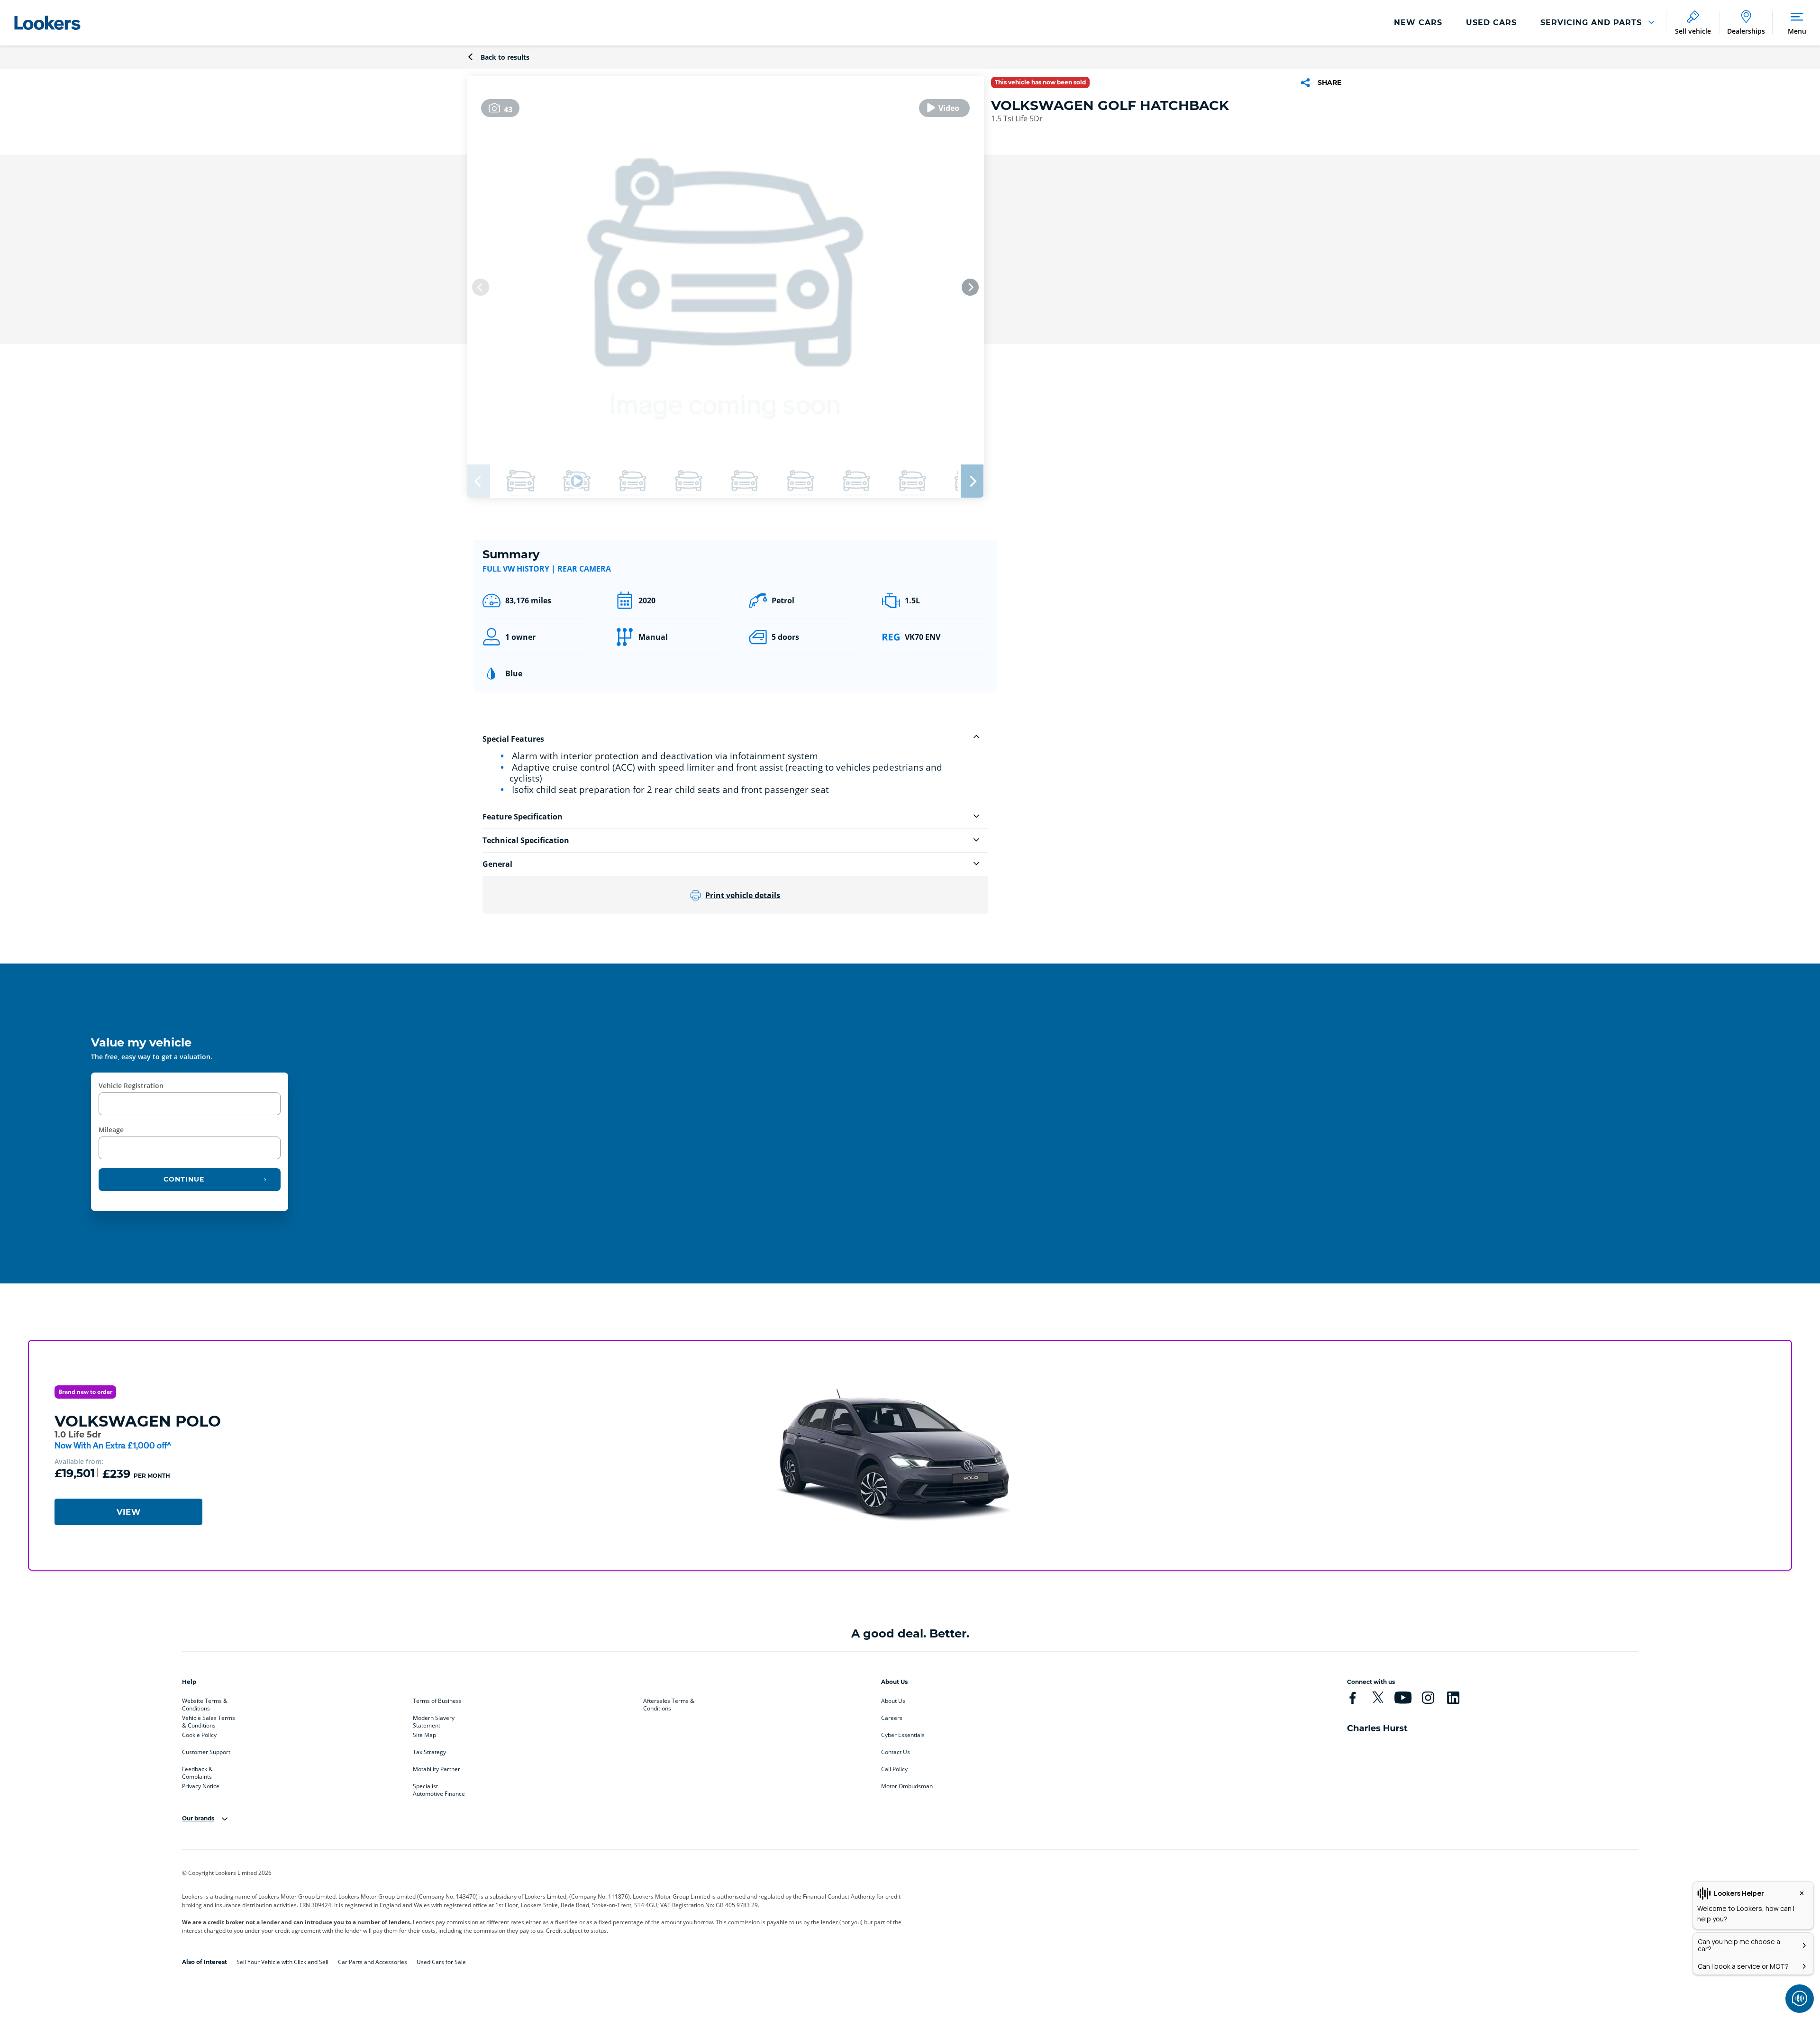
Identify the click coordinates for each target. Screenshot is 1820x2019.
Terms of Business (437, 1701)
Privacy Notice (201, 1786)
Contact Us (896, 1752)
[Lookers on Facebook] (1353, 1698)
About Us (893, 1701)
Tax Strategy (429, 1752)
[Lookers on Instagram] (1428, 1698)
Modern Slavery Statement (434, 1720)
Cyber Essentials (903, 1735)
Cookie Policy (199, 1735)
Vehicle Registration (131, 1086)
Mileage (111, 1130)
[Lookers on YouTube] (1403, 1698)
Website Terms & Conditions (205, 1703)
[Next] (970, 287)
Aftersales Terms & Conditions (669, 1703)
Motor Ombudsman (907, 1786)
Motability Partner (437, 1769)
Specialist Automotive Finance (439, 1788)
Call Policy (894, 1769)
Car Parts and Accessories (373, 1962)
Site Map (424, 1735)
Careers (892, 1718)
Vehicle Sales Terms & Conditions (209, 1720)
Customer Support (206, 1752)
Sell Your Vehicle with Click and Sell (282, 1962)
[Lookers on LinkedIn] (1453, 1698)
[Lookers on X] (1378, 1698)
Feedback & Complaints (197, 1771)
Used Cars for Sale (441, 1962)
